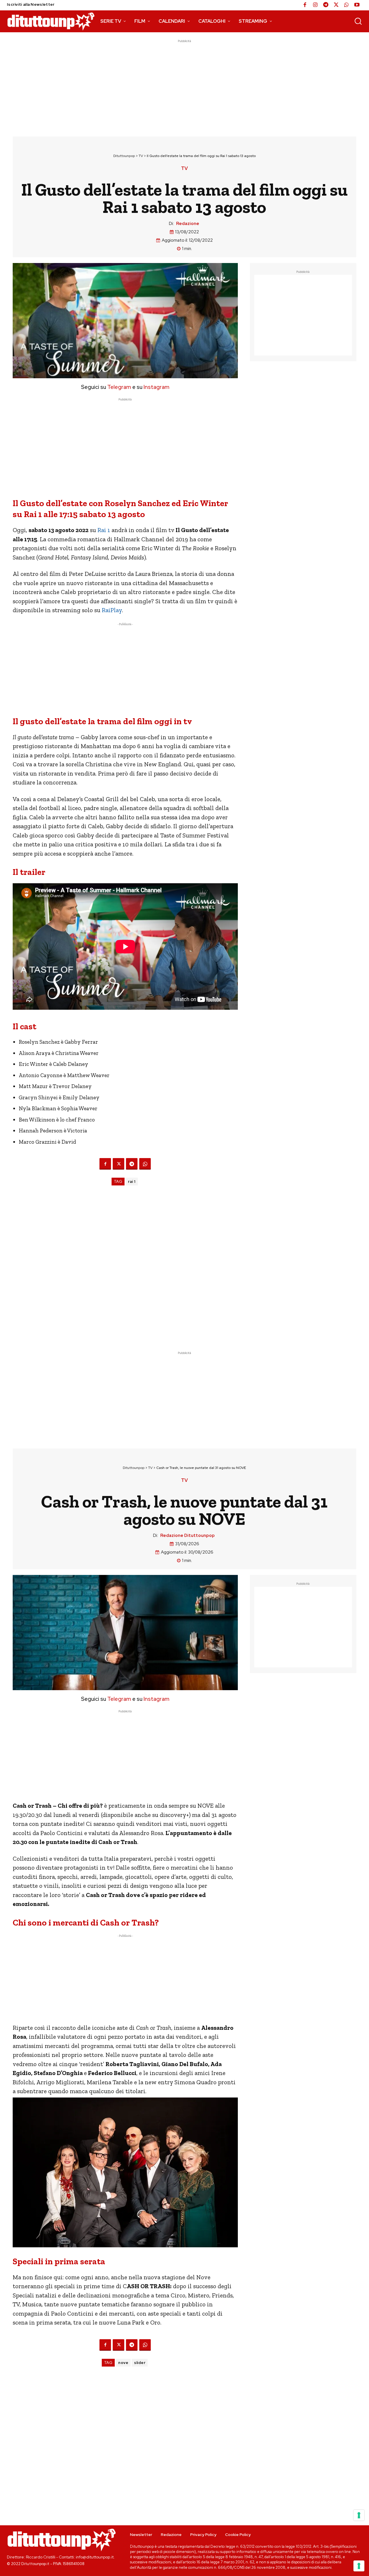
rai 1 (132, 1182)
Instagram (157, 387)
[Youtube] (357, 5)
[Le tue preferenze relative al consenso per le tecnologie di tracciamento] (359, 2566)
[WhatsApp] (347, 5)
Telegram (119, 387)
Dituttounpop (124, 156)
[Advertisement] (184, 84)
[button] (358, 21)
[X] (336, 5)
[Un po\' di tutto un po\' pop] (51, 21)
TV (141, 156)
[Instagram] (315, 5)
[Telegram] (326, 5)
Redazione (188, 224)
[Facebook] (305, 5)
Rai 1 (104, 530)
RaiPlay (112, 610)
